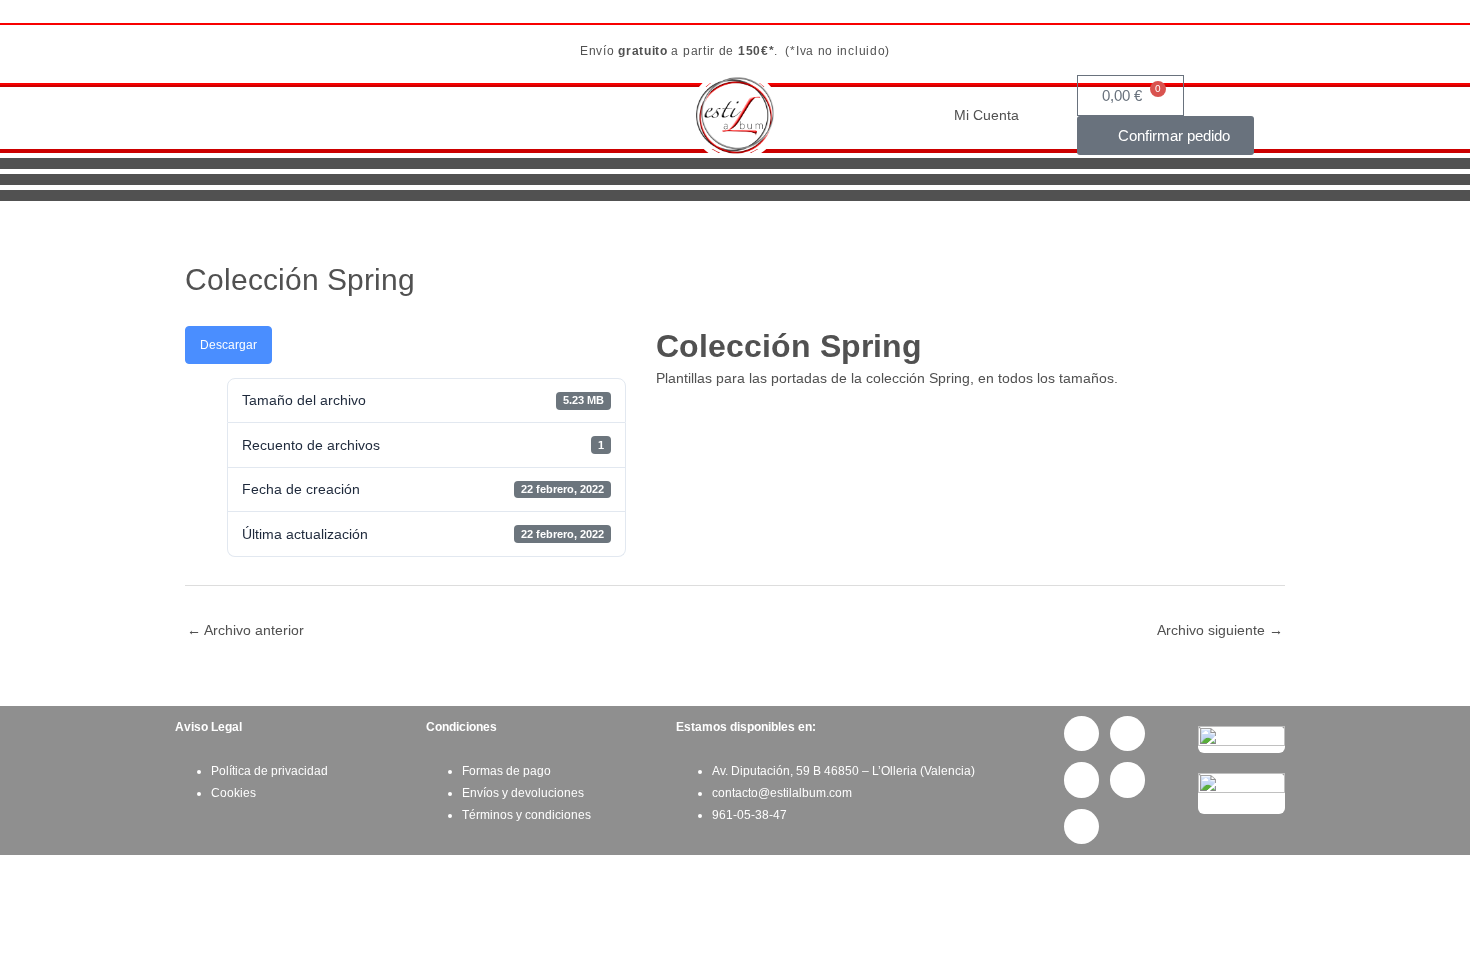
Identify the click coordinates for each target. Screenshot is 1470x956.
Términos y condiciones (526, 815)
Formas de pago (506, 771)
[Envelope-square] (1127, 779)
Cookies (233, 793)
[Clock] (1081, 826)
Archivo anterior (245, 630)
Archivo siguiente (1220, 630)
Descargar (228, 345)
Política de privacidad (269, 771)
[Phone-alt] (1081, 779)
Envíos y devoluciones (523, 793)
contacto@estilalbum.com (782, 793)
